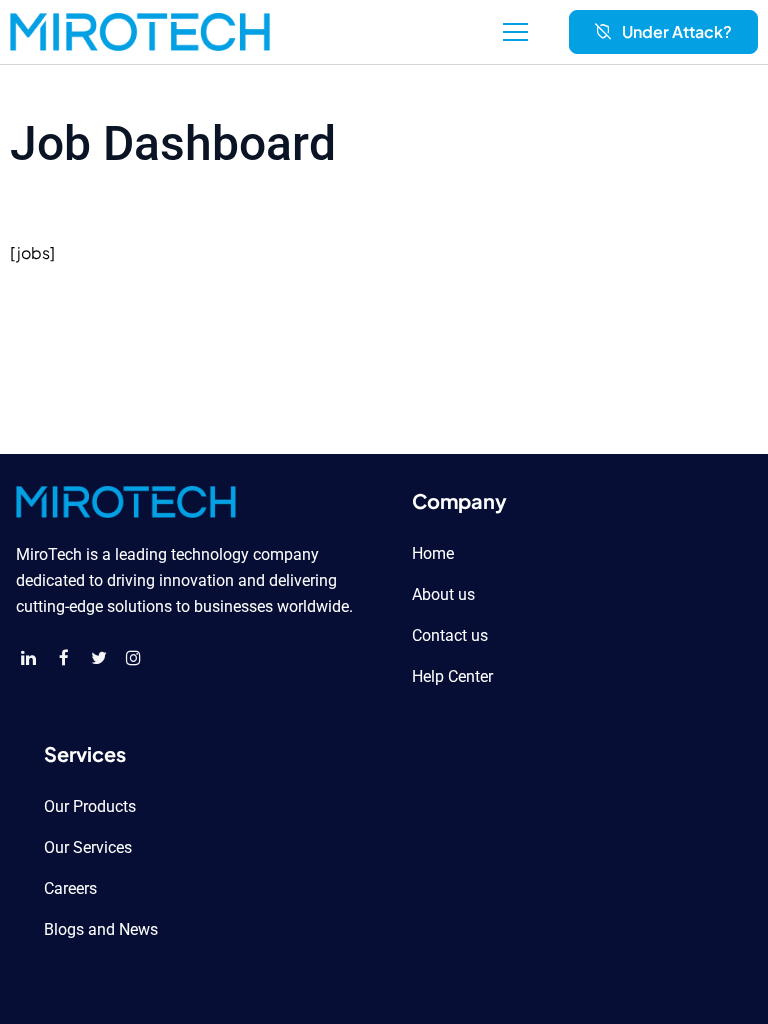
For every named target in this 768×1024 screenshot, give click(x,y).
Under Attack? (677, 31)
